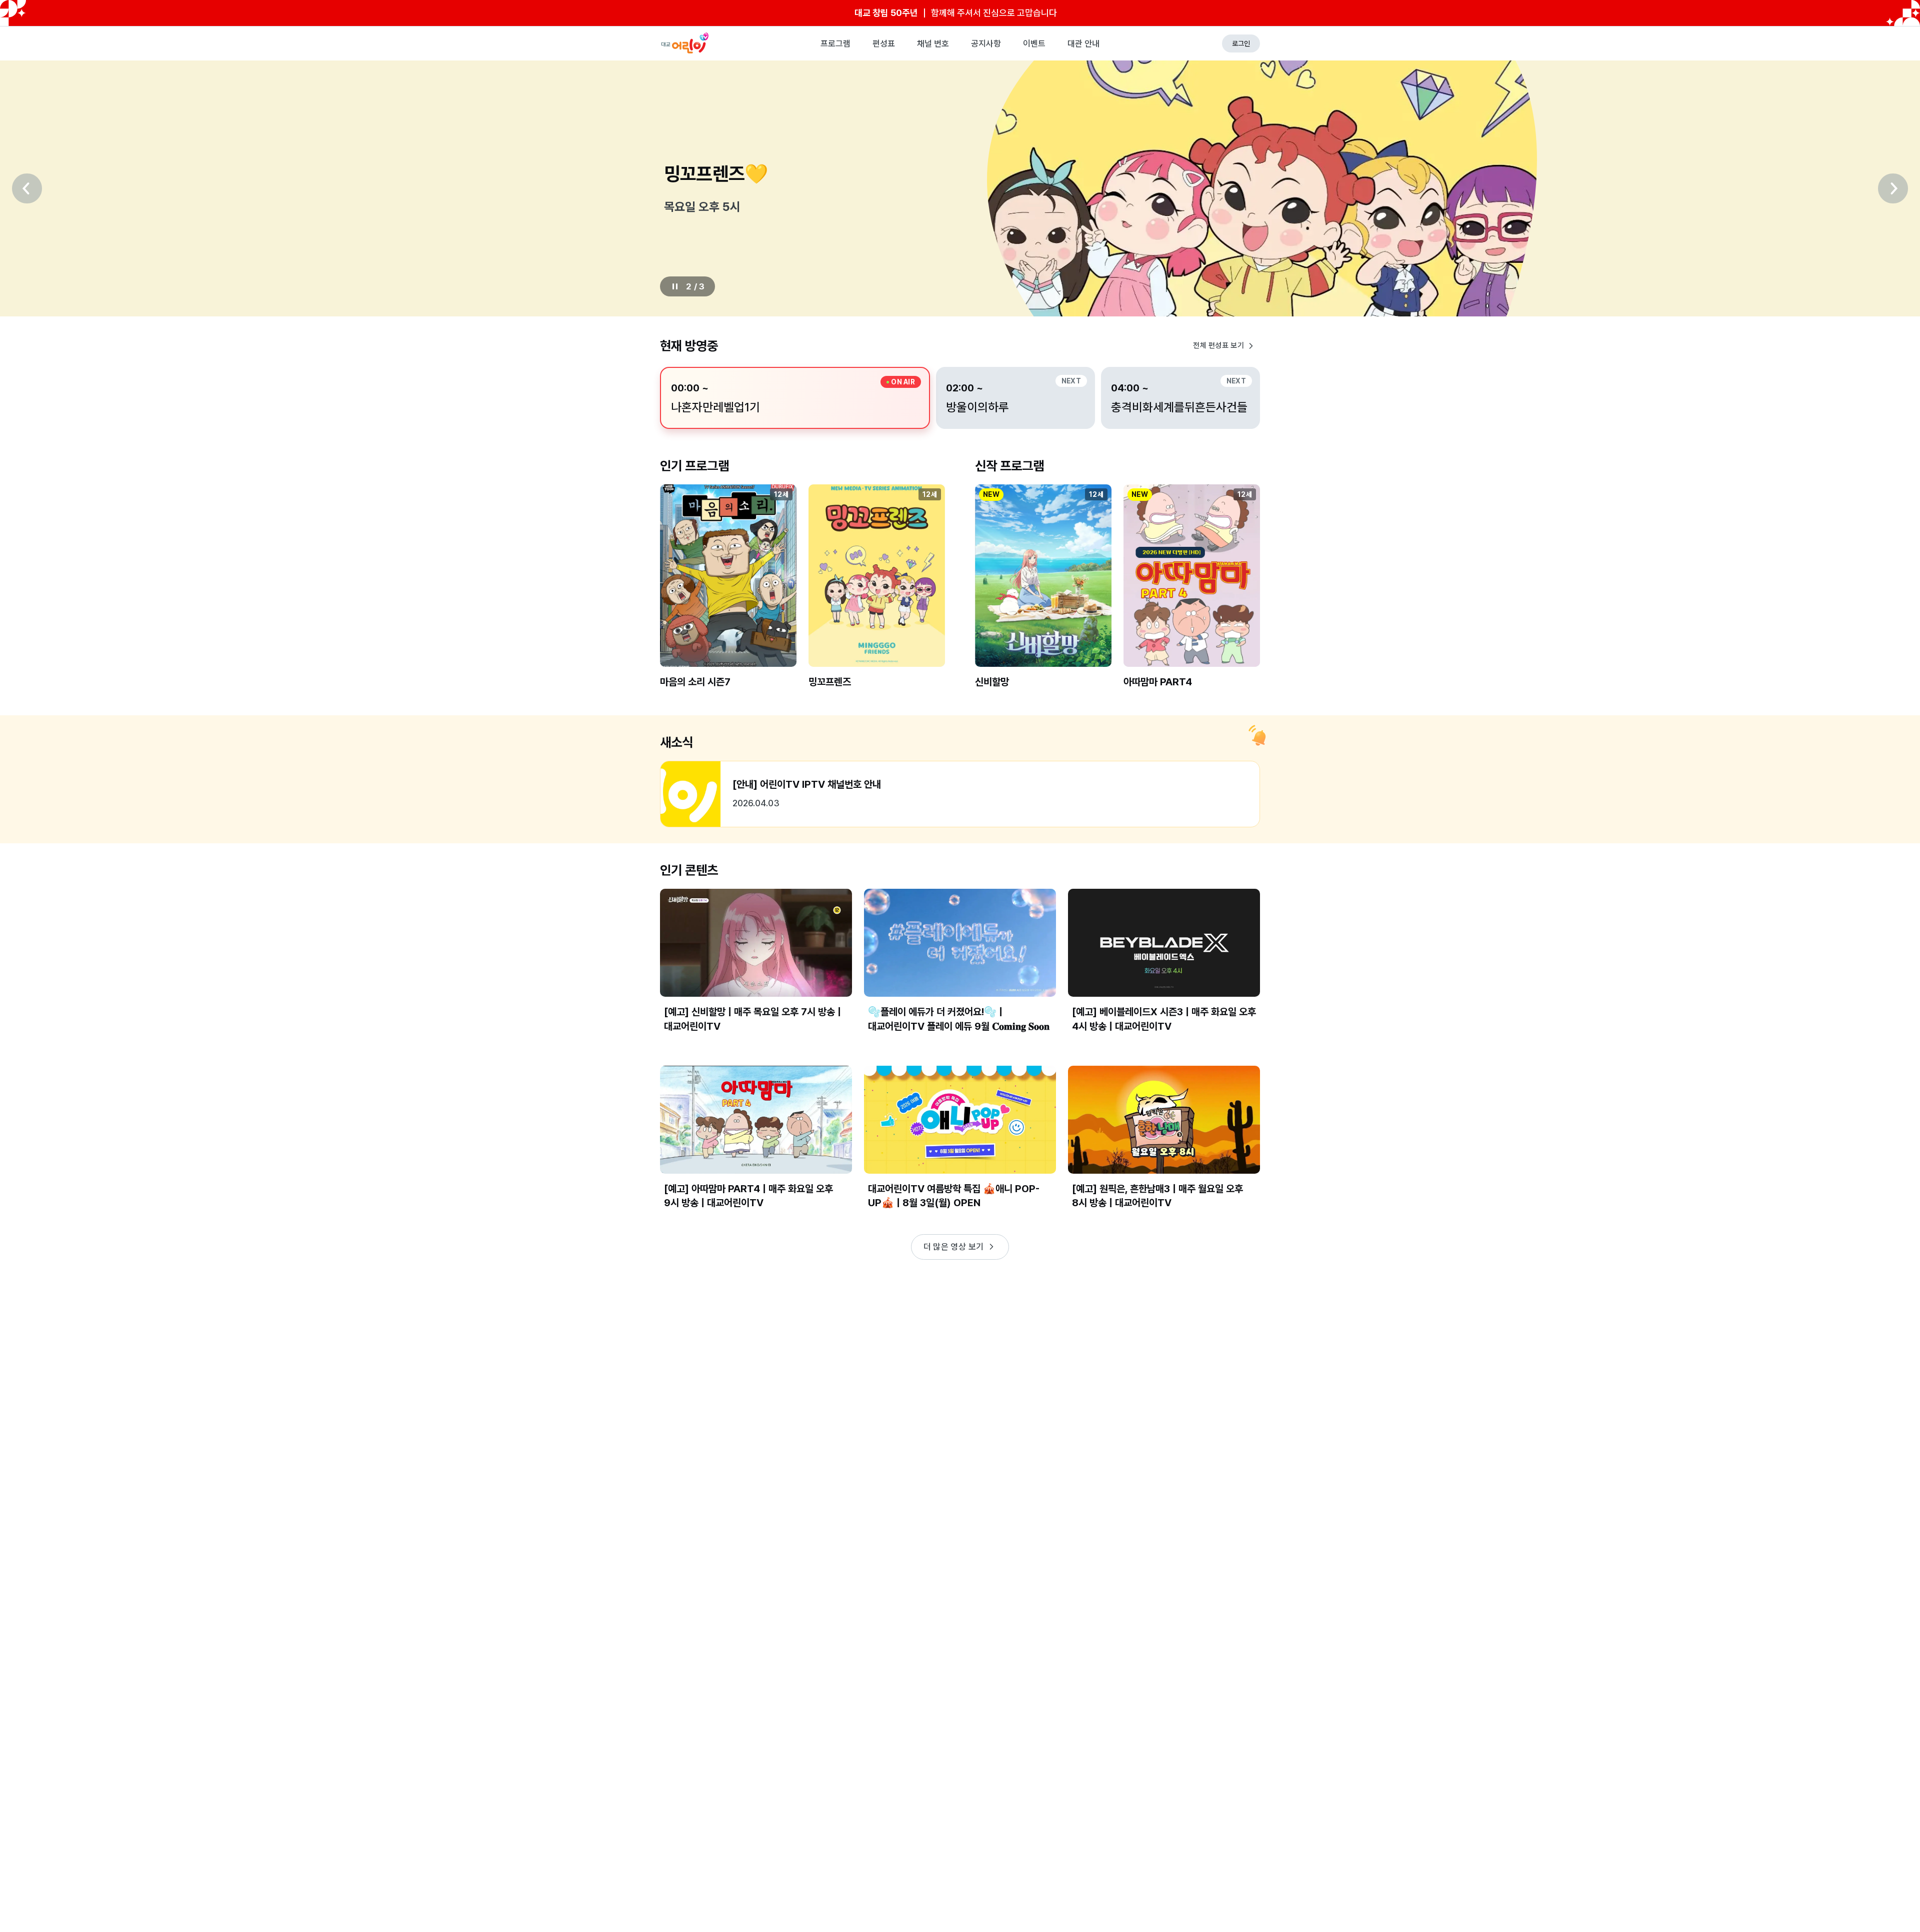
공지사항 (986, 43)
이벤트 (1034, 43)
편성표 (884, 43)
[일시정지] (675, 286)
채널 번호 (933, 43)
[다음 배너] (1893, 188)
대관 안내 (1083, 43)
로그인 (1241, 43)
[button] (728, 595)
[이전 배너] (27, 188)
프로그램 (835, 43)
